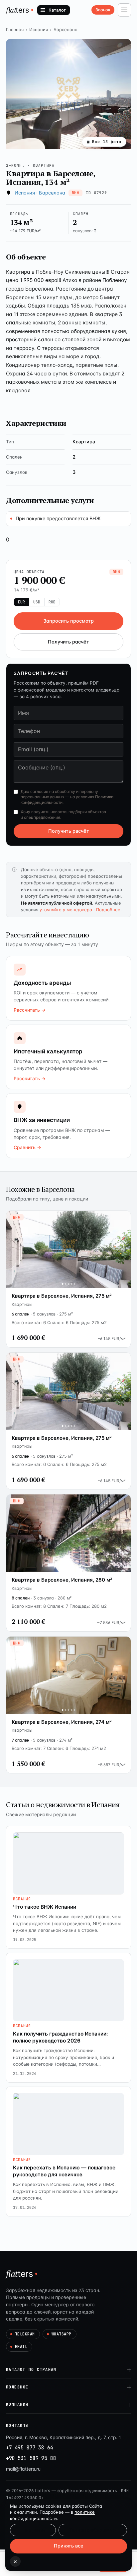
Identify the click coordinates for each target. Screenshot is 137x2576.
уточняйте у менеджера (66, 910)
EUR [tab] (21, 602)
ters (18, 10)
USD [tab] (37, 602)
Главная (15, 29)
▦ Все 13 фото (104, 142)
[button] (68, 94)
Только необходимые (93, 2530)
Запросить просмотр (68, 621)
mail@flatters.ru (23, 2469)
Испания (39, 29)
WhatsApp (62, 2334)
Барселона (66, 29)
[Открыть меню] (124, 10)
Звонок (103, 10)
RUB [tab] (52, 602)
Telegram (25, 2334)
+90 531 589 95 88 (31, 2458)
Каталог (57, 10)
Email (21, 2347)
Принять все (69, 2546)
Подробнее (108, 910)
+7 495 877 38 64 (30, 2448)
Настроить (33, 2530)
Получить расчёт (68, 642)
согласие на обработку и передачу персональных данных (59, 794)
